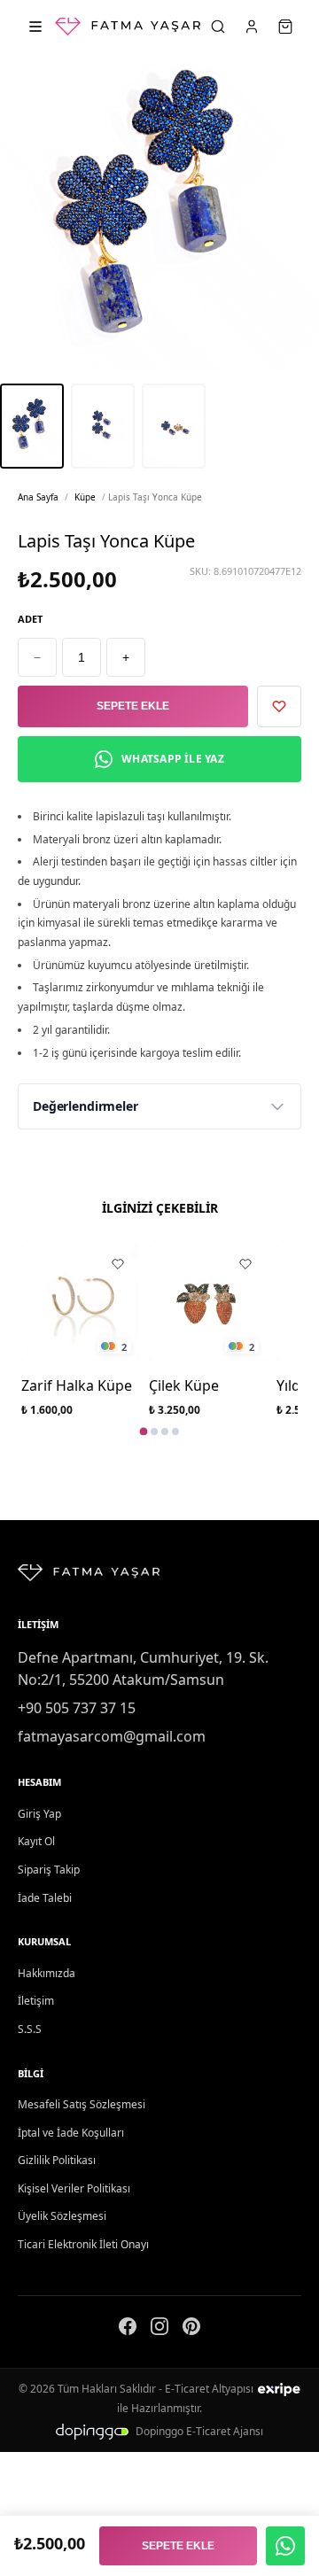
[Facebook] (128, 2330)
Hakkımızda (47, 1973)
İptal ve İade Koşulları (71, 2133)
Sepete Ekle (133, 706)
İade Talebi (45, 1898)
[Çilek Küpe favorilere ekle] (245, 1264)
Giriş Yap (39, 1814)
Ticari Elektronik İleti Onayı (83, 2244)
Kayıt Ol (36, 1841)
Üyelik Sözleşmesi (62, 2216)
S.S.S (30, 2029)
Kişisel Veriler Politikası (74, 2188)
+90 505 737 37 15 (77, 1708)
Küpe (85, 497)
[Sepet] (285, 27)
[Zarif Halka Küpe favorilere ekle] (118, 1264)
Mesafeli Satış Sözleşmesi (82, 2104)
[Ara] (218, 27)
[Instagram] (159, 2330)
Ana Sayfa (38, 497)
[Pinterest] (191, 2330)
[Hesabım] (252, 27)
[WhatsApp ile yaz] (285, 2546)
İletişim (36, 2001)
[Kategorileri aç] (35, 27)
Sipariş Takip (49, 1870)
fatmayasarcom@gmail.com (112, 1736)
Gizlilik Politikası (57, 2160)
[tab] (144, 1431)
